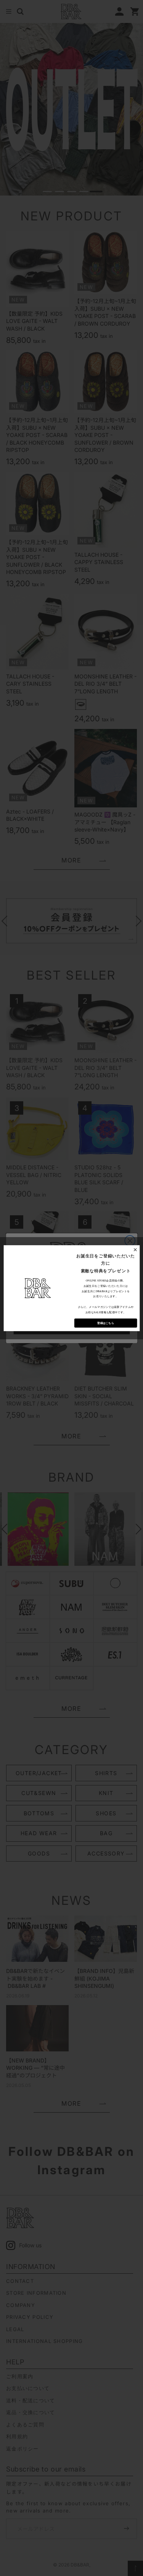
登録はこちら (106, 1323)
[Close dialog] (135, 1249)
